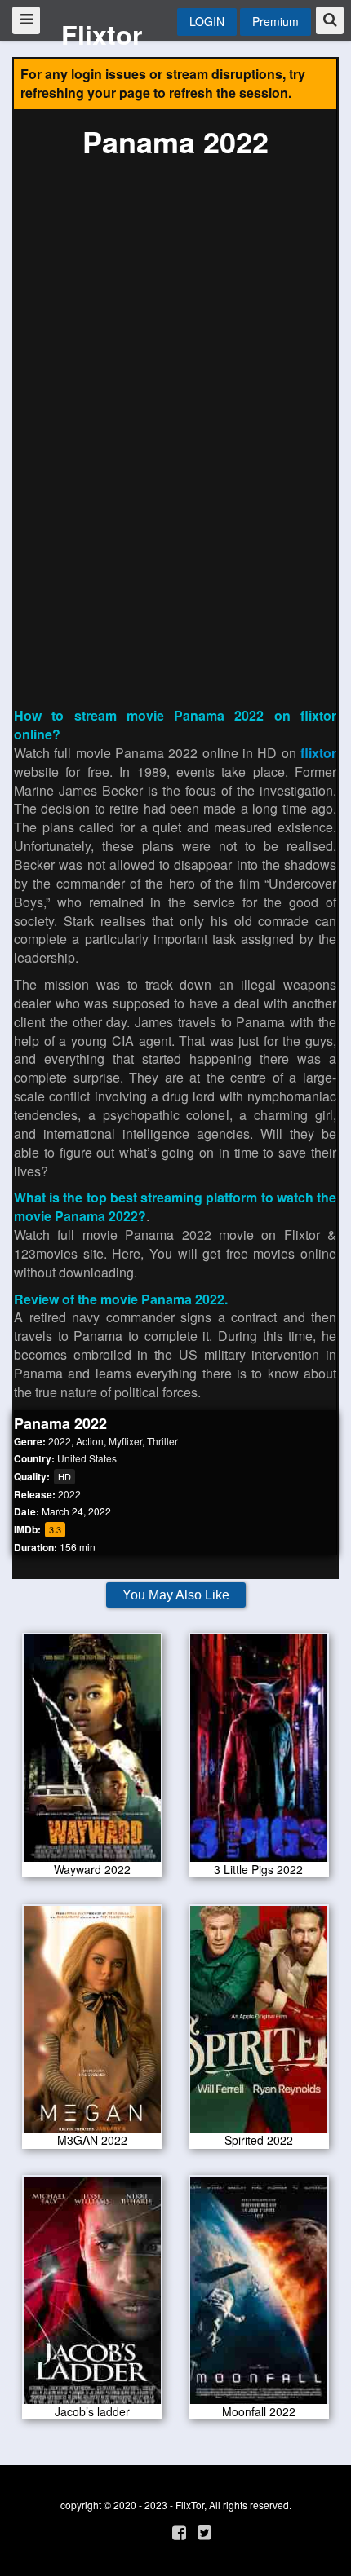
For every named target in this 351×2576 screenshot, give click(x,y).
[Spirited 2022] (258, 2024)
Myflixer (125, 1441)
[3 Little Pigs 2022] (258, 1753)
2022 (60, 1441)
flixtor (318, 753)
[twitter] (204, 2532)
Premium (275, 21)
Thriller (162, 1441)
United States (87, 1458)
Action (90, 1441)
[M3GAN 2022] (92, 2024)
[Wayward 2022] (92, 1753)
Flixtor (102, 34)
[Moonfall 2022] (258, 2296)
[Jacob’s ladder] (92, 2296)
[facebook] (179, 2532)
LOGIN (207, 21)
